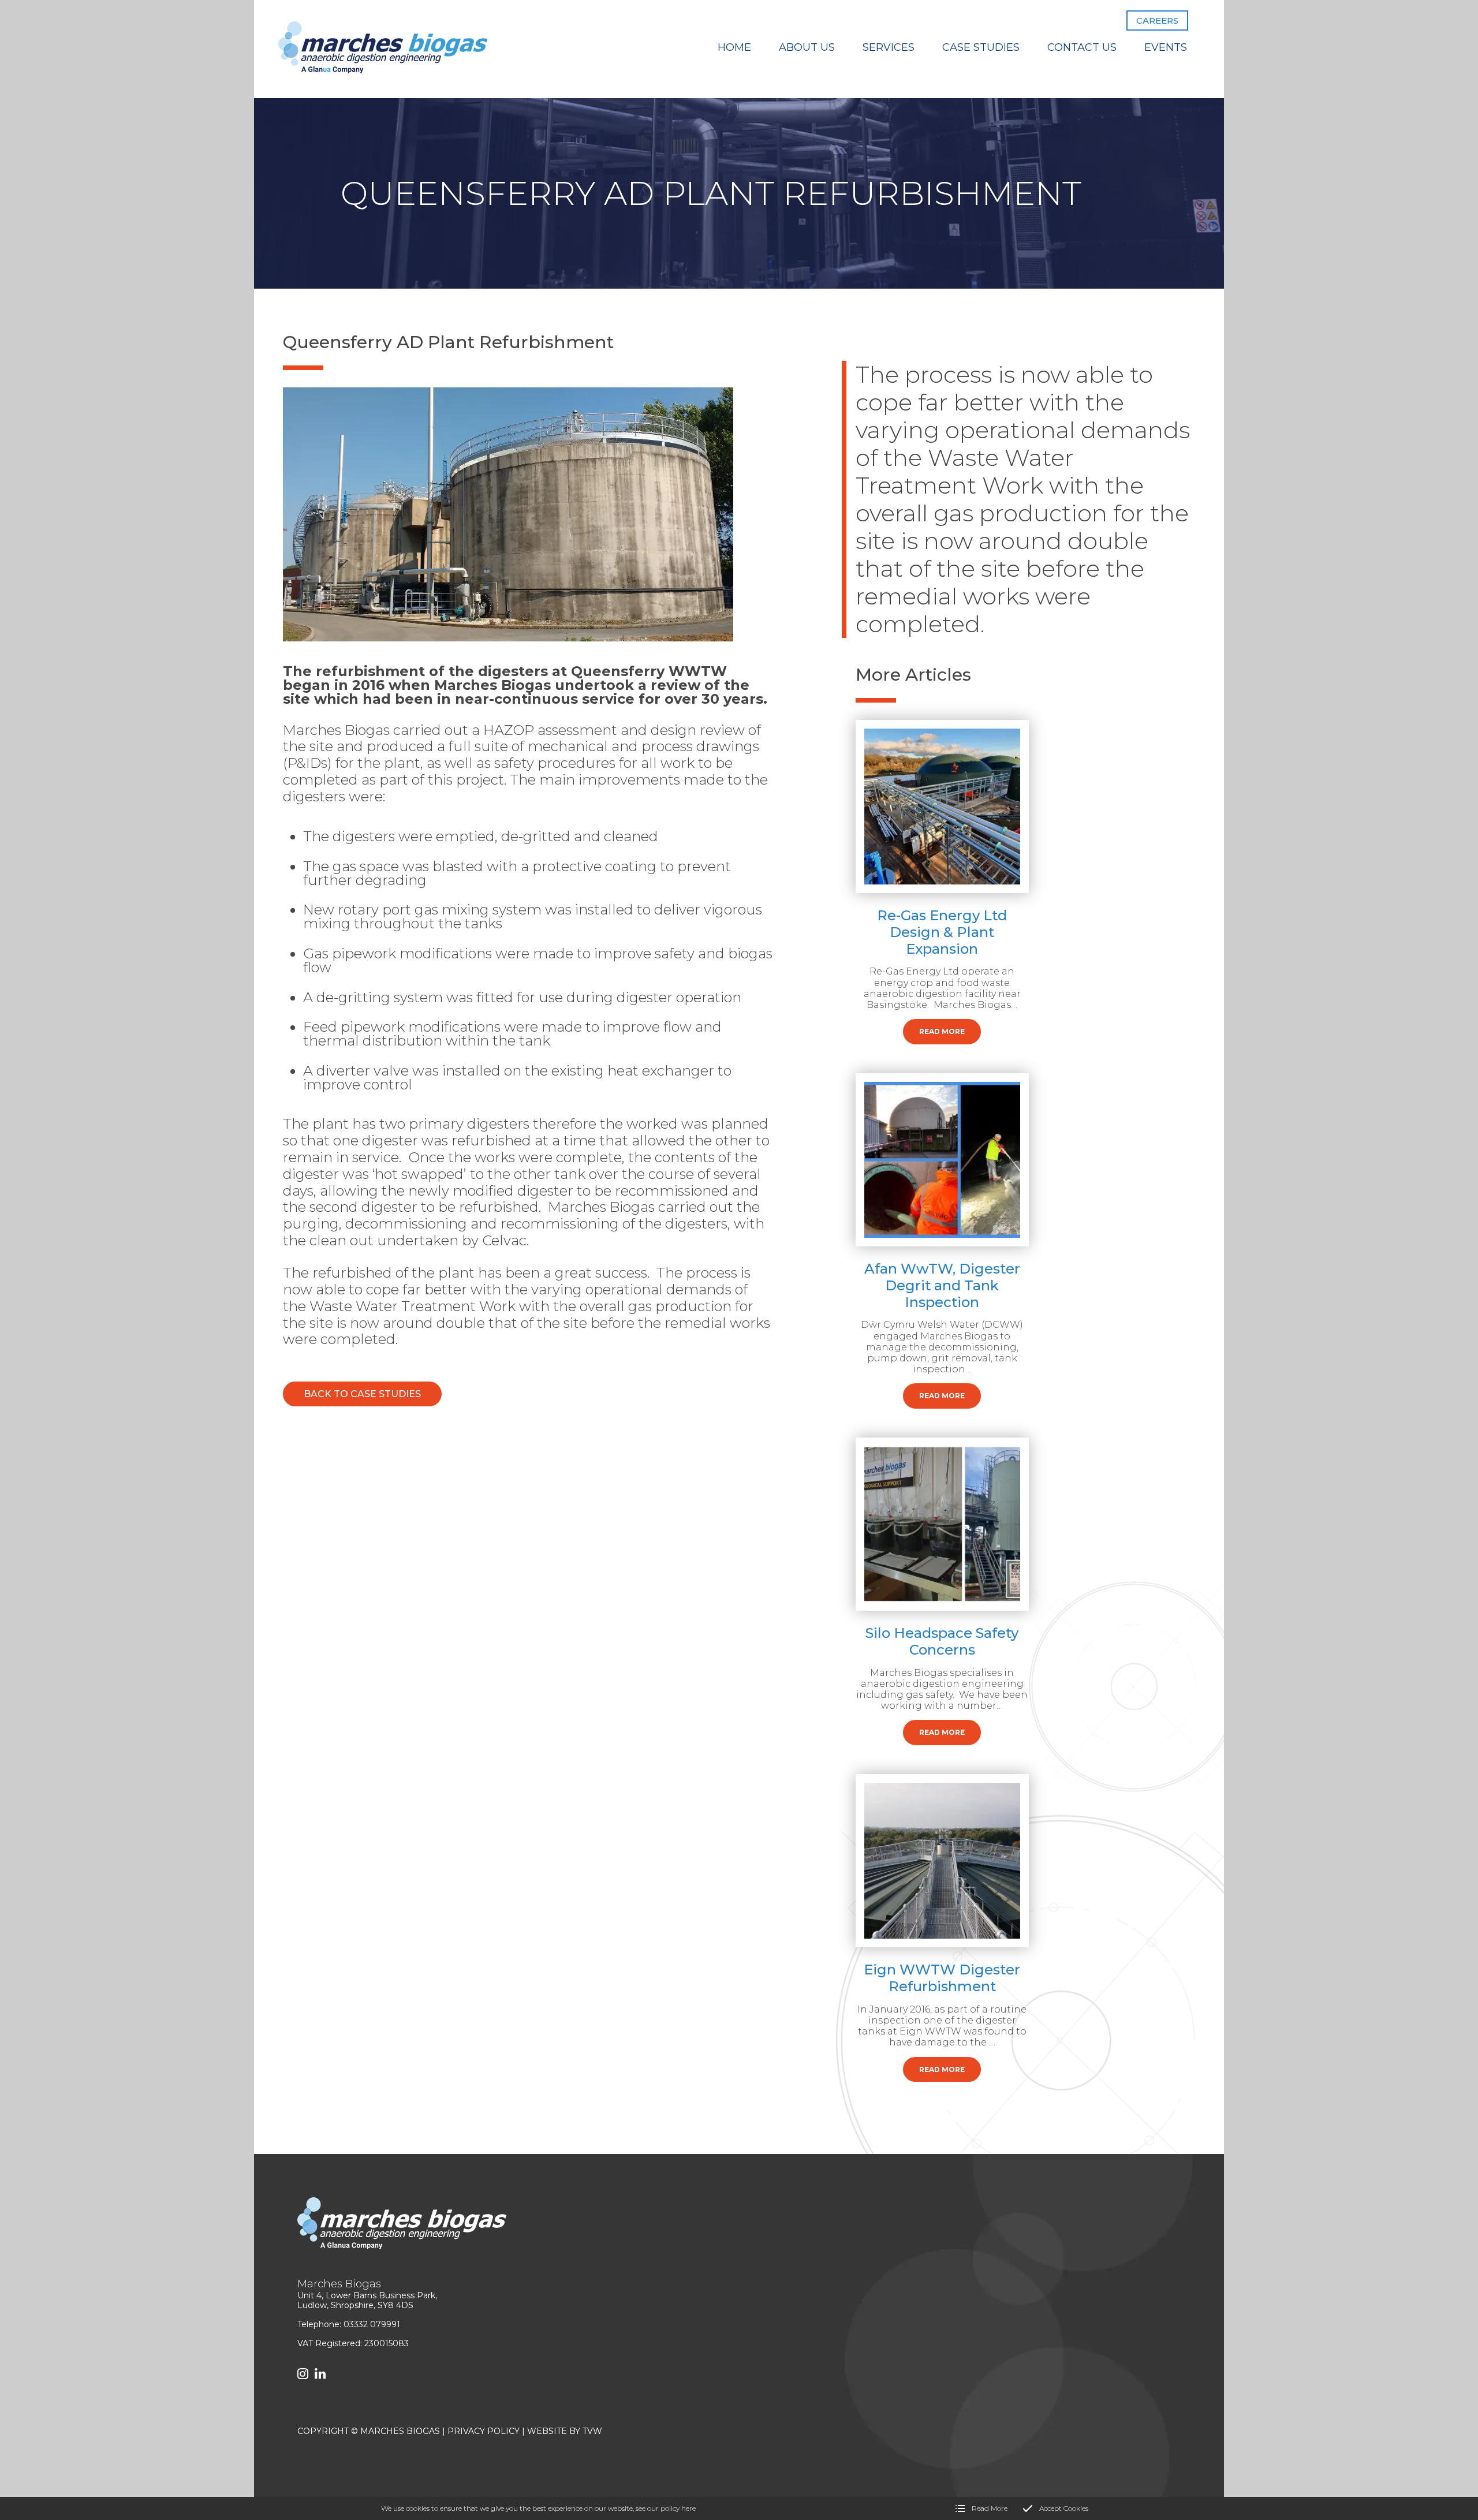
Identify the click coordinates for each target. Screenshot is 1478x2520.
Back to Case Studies (362, 1394)
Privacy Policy (484, 2431)
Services (889, 47)
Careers (1157, 20)
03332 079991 (372, 2324)
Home (734, 47)
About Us (807, 47)
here (688, 2508)
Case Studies (981, 47)
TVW (592, 2431)
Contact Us (1082, 47)
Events (1166, 47)
